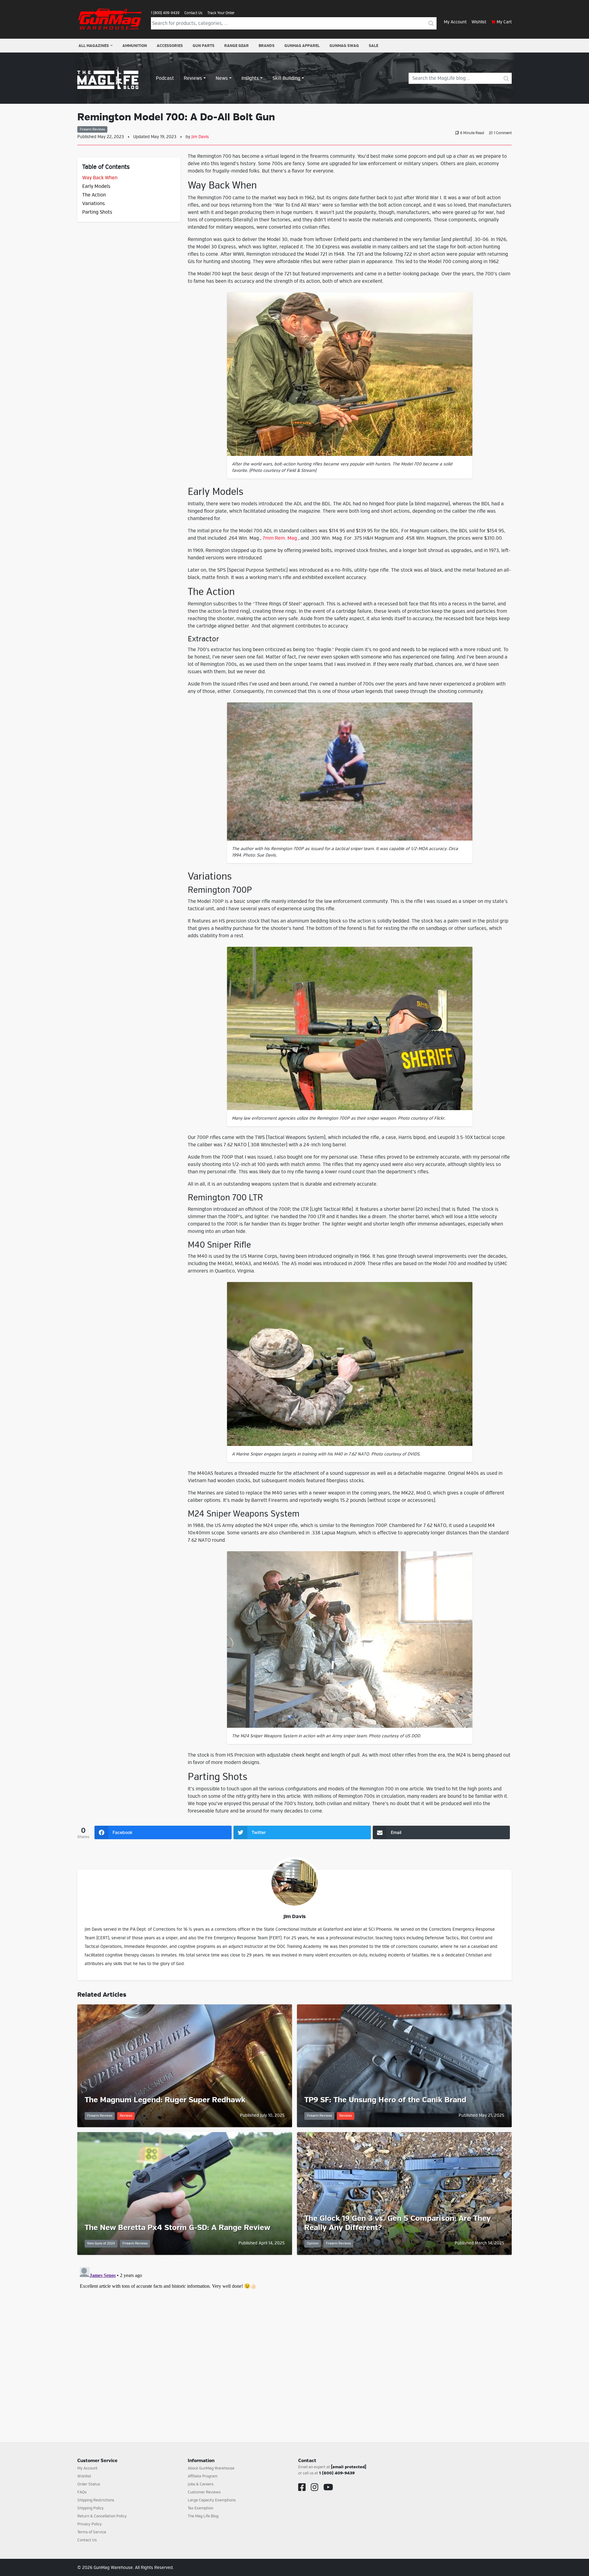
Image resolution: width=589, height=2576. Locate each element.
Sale (373, 46)
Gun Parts (204, 46)
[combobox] (288, 23)
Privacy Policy (90, 2524)
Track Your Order (221, 13)
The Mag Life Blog (203, 2516)
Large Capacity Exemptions (212, 2500)
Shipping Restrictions (96, 2500)
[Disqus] (294, 2341)
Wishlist (479, 22)
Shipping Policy (90, 2508)
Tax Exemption (200, 2508)
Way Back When (100, 178)
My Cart (504, 22)
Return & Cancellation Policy (102, 2516)
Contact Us (193, 13)
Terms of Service (92, 2532)
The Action (94, 195)
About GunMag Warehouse (211, 2468)
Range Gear (237, 46)
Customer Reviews (204, 2492)
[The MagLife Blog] (108, 78)
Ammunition (135, 46)
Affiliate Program (203, 2476)
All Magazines (94, 46)
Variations (94, 204)
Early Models (96, 186)
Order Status (89, 2484)
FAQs (82, 2492)
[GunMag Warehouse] (110, 19)
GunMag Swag (344, 46)
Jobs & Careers (201, 2484)
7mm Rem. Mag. (280, 538)
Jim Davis (200, 137)
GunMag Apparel (302, 46)
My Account (455, 22)
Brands (267, 46)
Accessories (170, 46)
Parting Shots (97, 212)
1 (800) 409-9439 (165, 13)
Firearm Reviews (92, 129)
